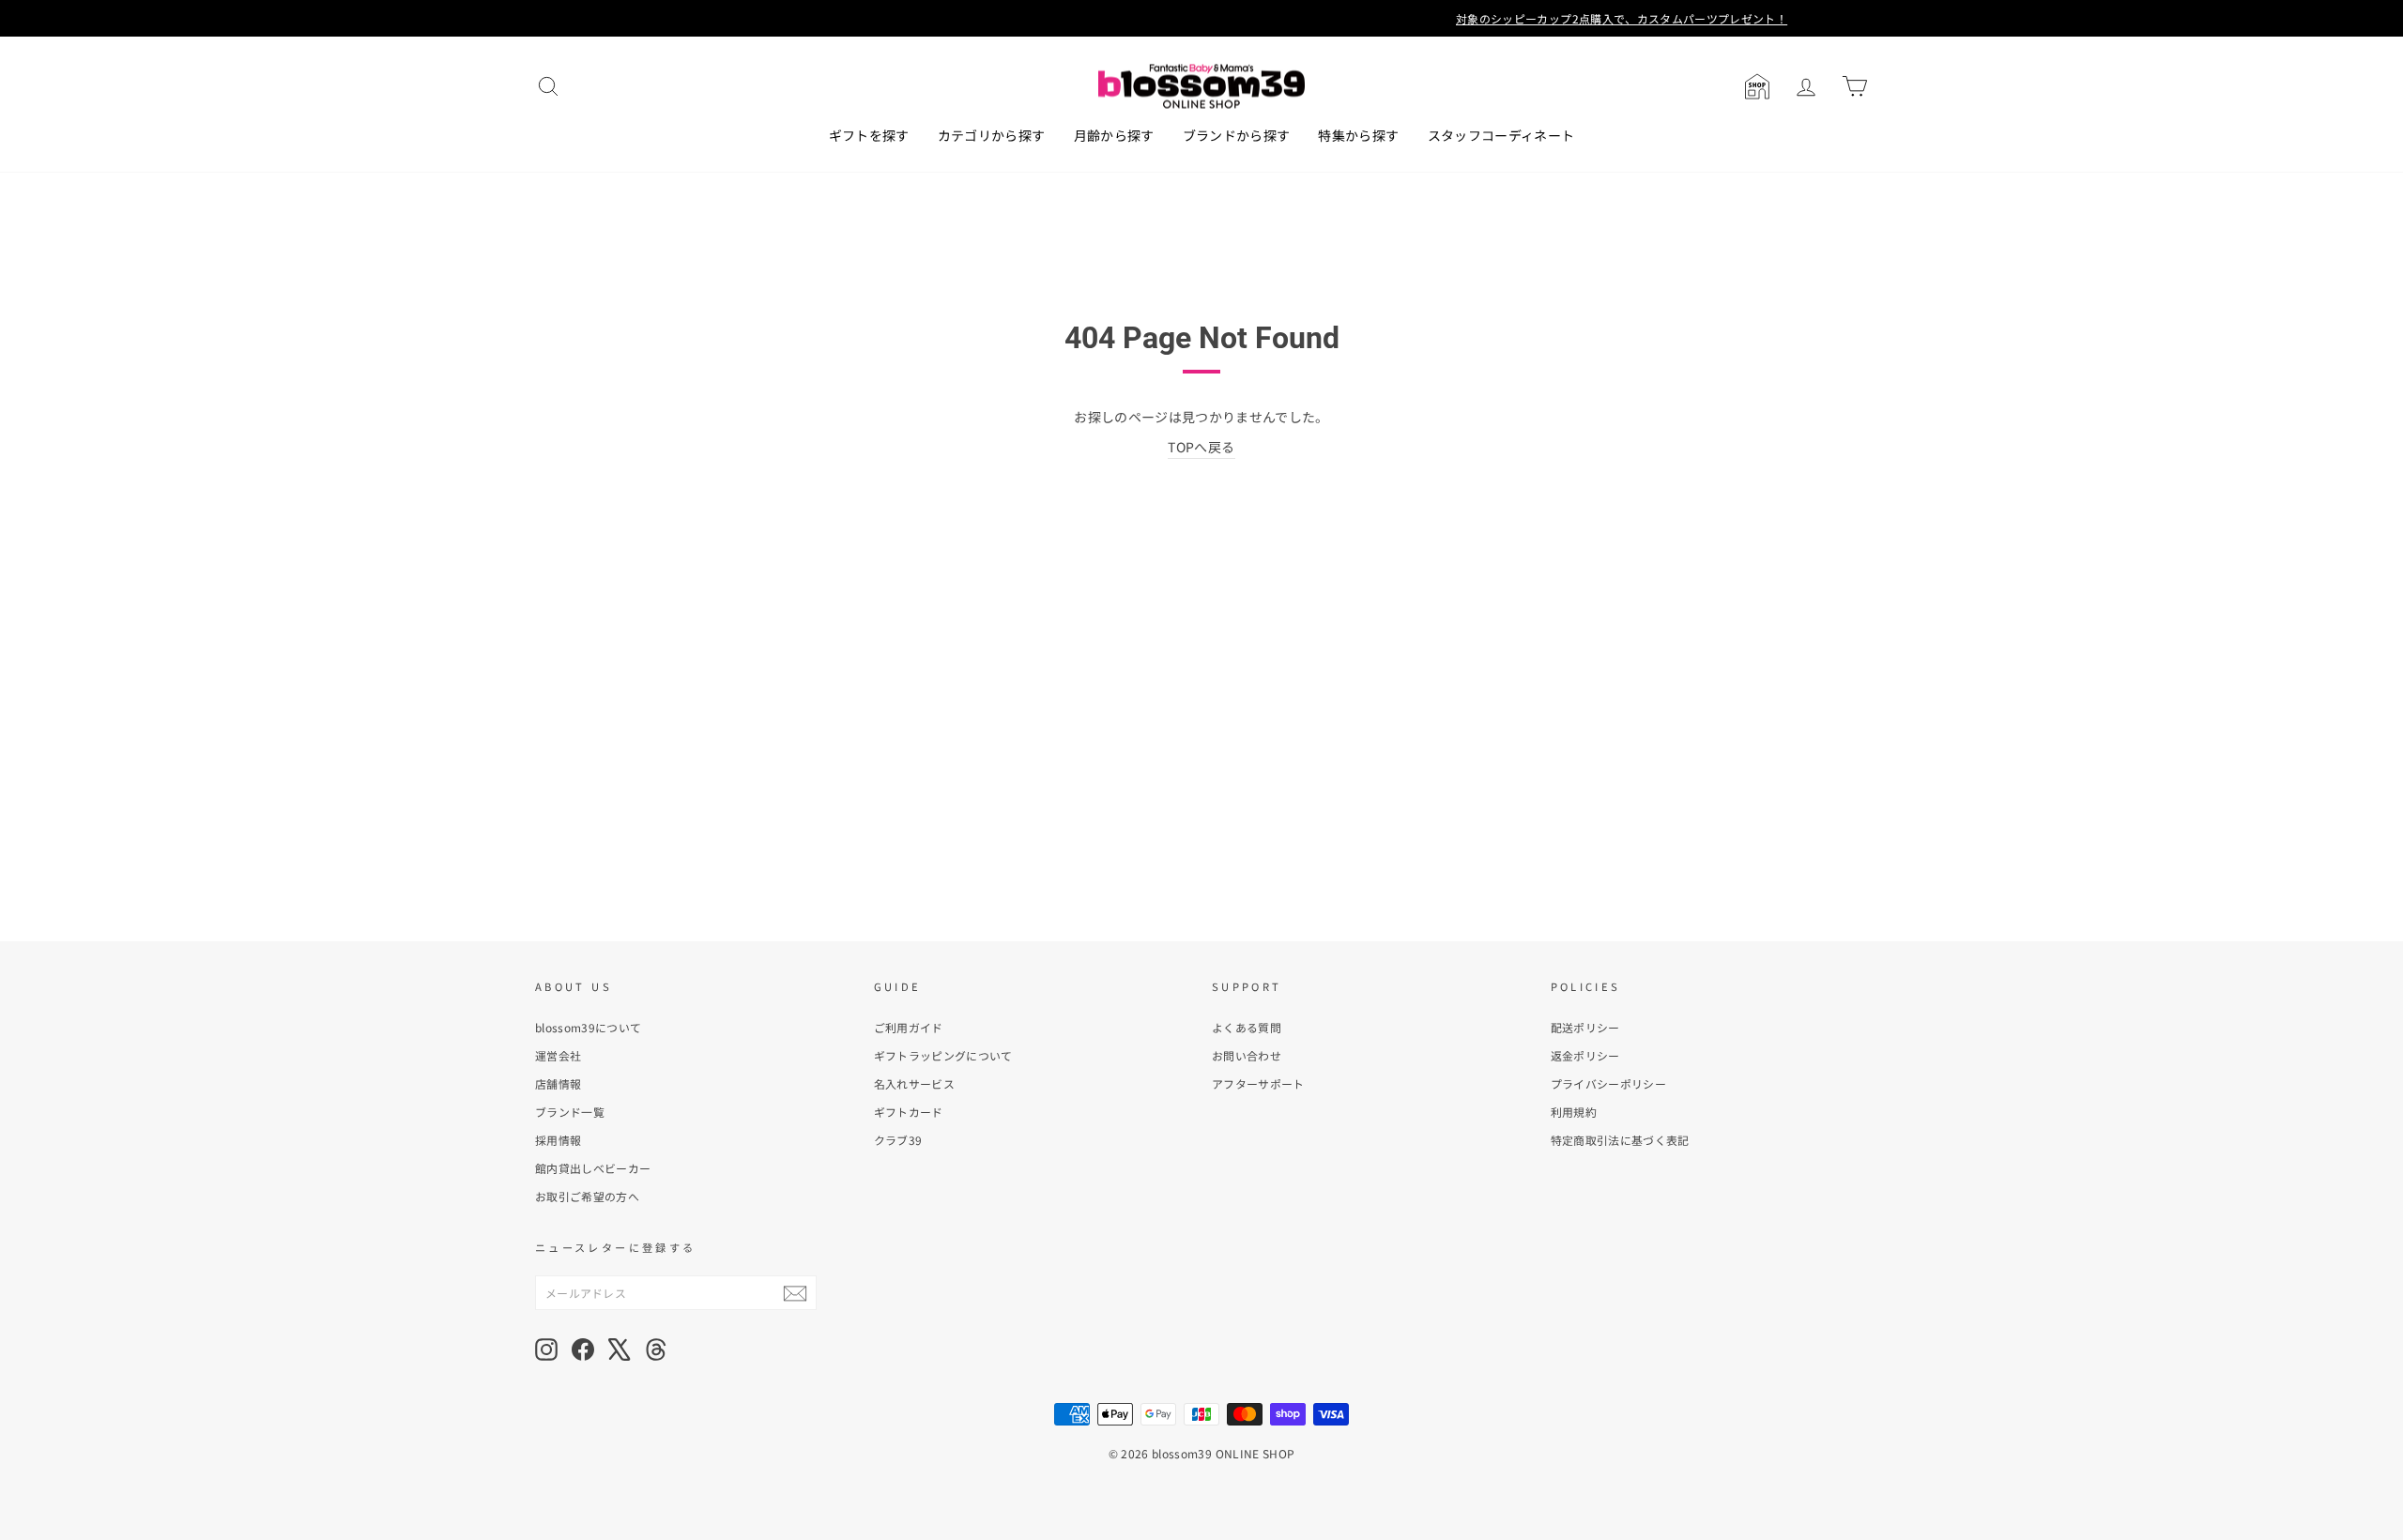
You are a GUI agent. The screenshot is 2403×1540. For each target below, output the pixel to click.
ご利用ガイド (909, 1027)
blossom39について (589, 1027)
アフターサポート (1258, 1083)
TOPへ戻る (1201, 447)
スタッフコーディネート (1501, 135)
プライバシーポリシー (1609, 1083)
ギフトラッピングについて (943, 1055)
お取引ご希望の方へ (587, 1196)
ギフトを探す (869, 135)
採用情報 (558, 1140)
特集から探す (1358, 135)
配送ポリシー (1585, 1027)
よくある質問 (1247, 1027)
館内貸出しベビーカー (593, 1168)
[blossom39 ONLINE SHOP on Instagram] (546, 1349)
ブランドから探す (1237, 135)
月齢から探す (1114, 135)
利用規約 (1574, 1112)
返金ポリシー (1585, 1055)
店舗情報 (558, 1083)
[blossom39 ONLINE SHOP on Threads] (656, 1349)
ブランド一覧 (570, 1112)
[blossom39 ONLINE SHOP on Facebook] (583, 1349)
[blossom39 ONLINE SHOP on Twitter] (620, 1349)
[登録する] (795, 1293)
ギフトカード (909, 1112)
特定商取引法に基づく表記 (1620, 1140)
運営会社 (558, 1055)
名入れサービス (914, 1083)
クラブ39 (898, 1140)
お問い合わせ (1247, 1055)
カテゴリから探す (992, 135)
